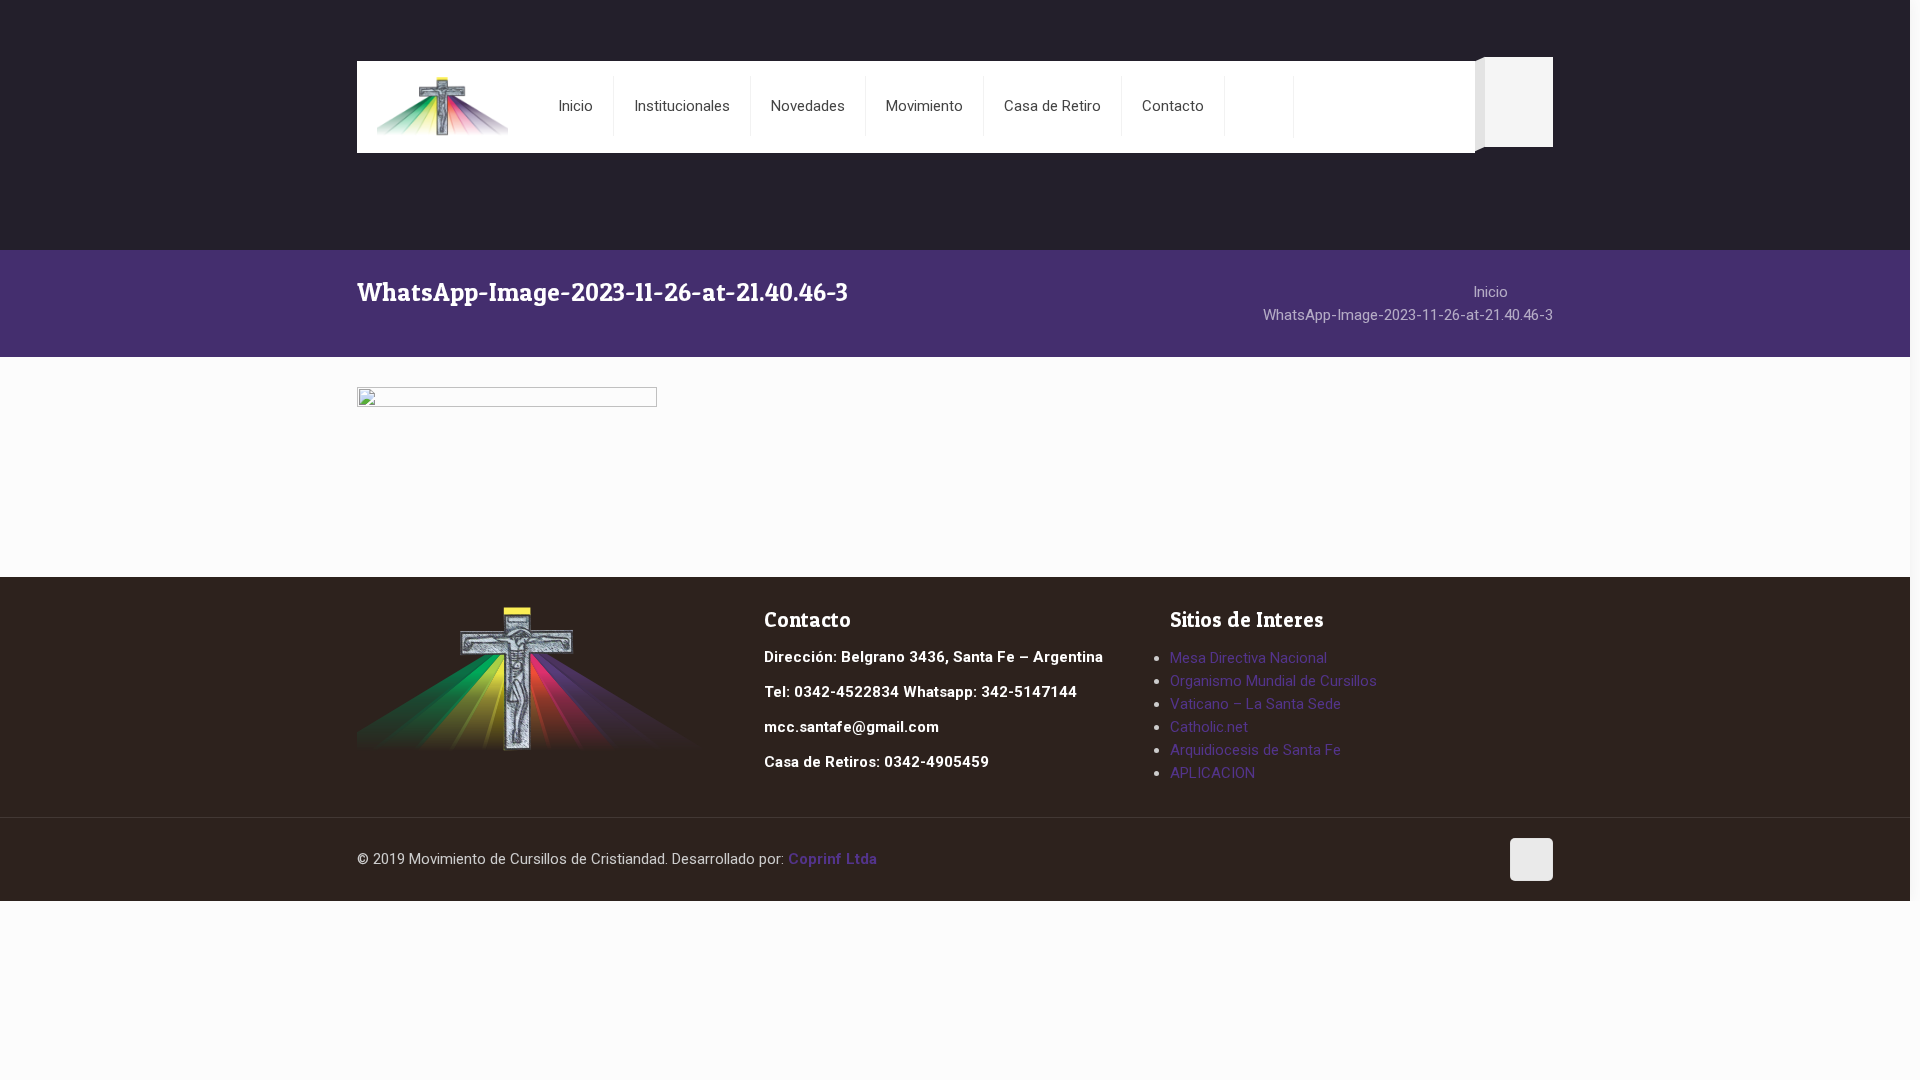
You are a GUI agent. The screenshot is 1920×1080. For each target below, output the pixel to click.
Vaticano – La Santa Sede (1255, 704)
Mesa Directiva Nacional (1248, 658)
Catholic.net (1209, 727)
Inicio (1490, 292)
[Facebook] (1437, 861)
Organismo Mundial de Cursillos (1273, 681)
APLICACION (1212, 773)
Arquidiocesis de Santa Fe (1255, 750)
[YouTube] (1474, 861)
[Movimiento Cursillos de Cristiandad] (442, 106)
